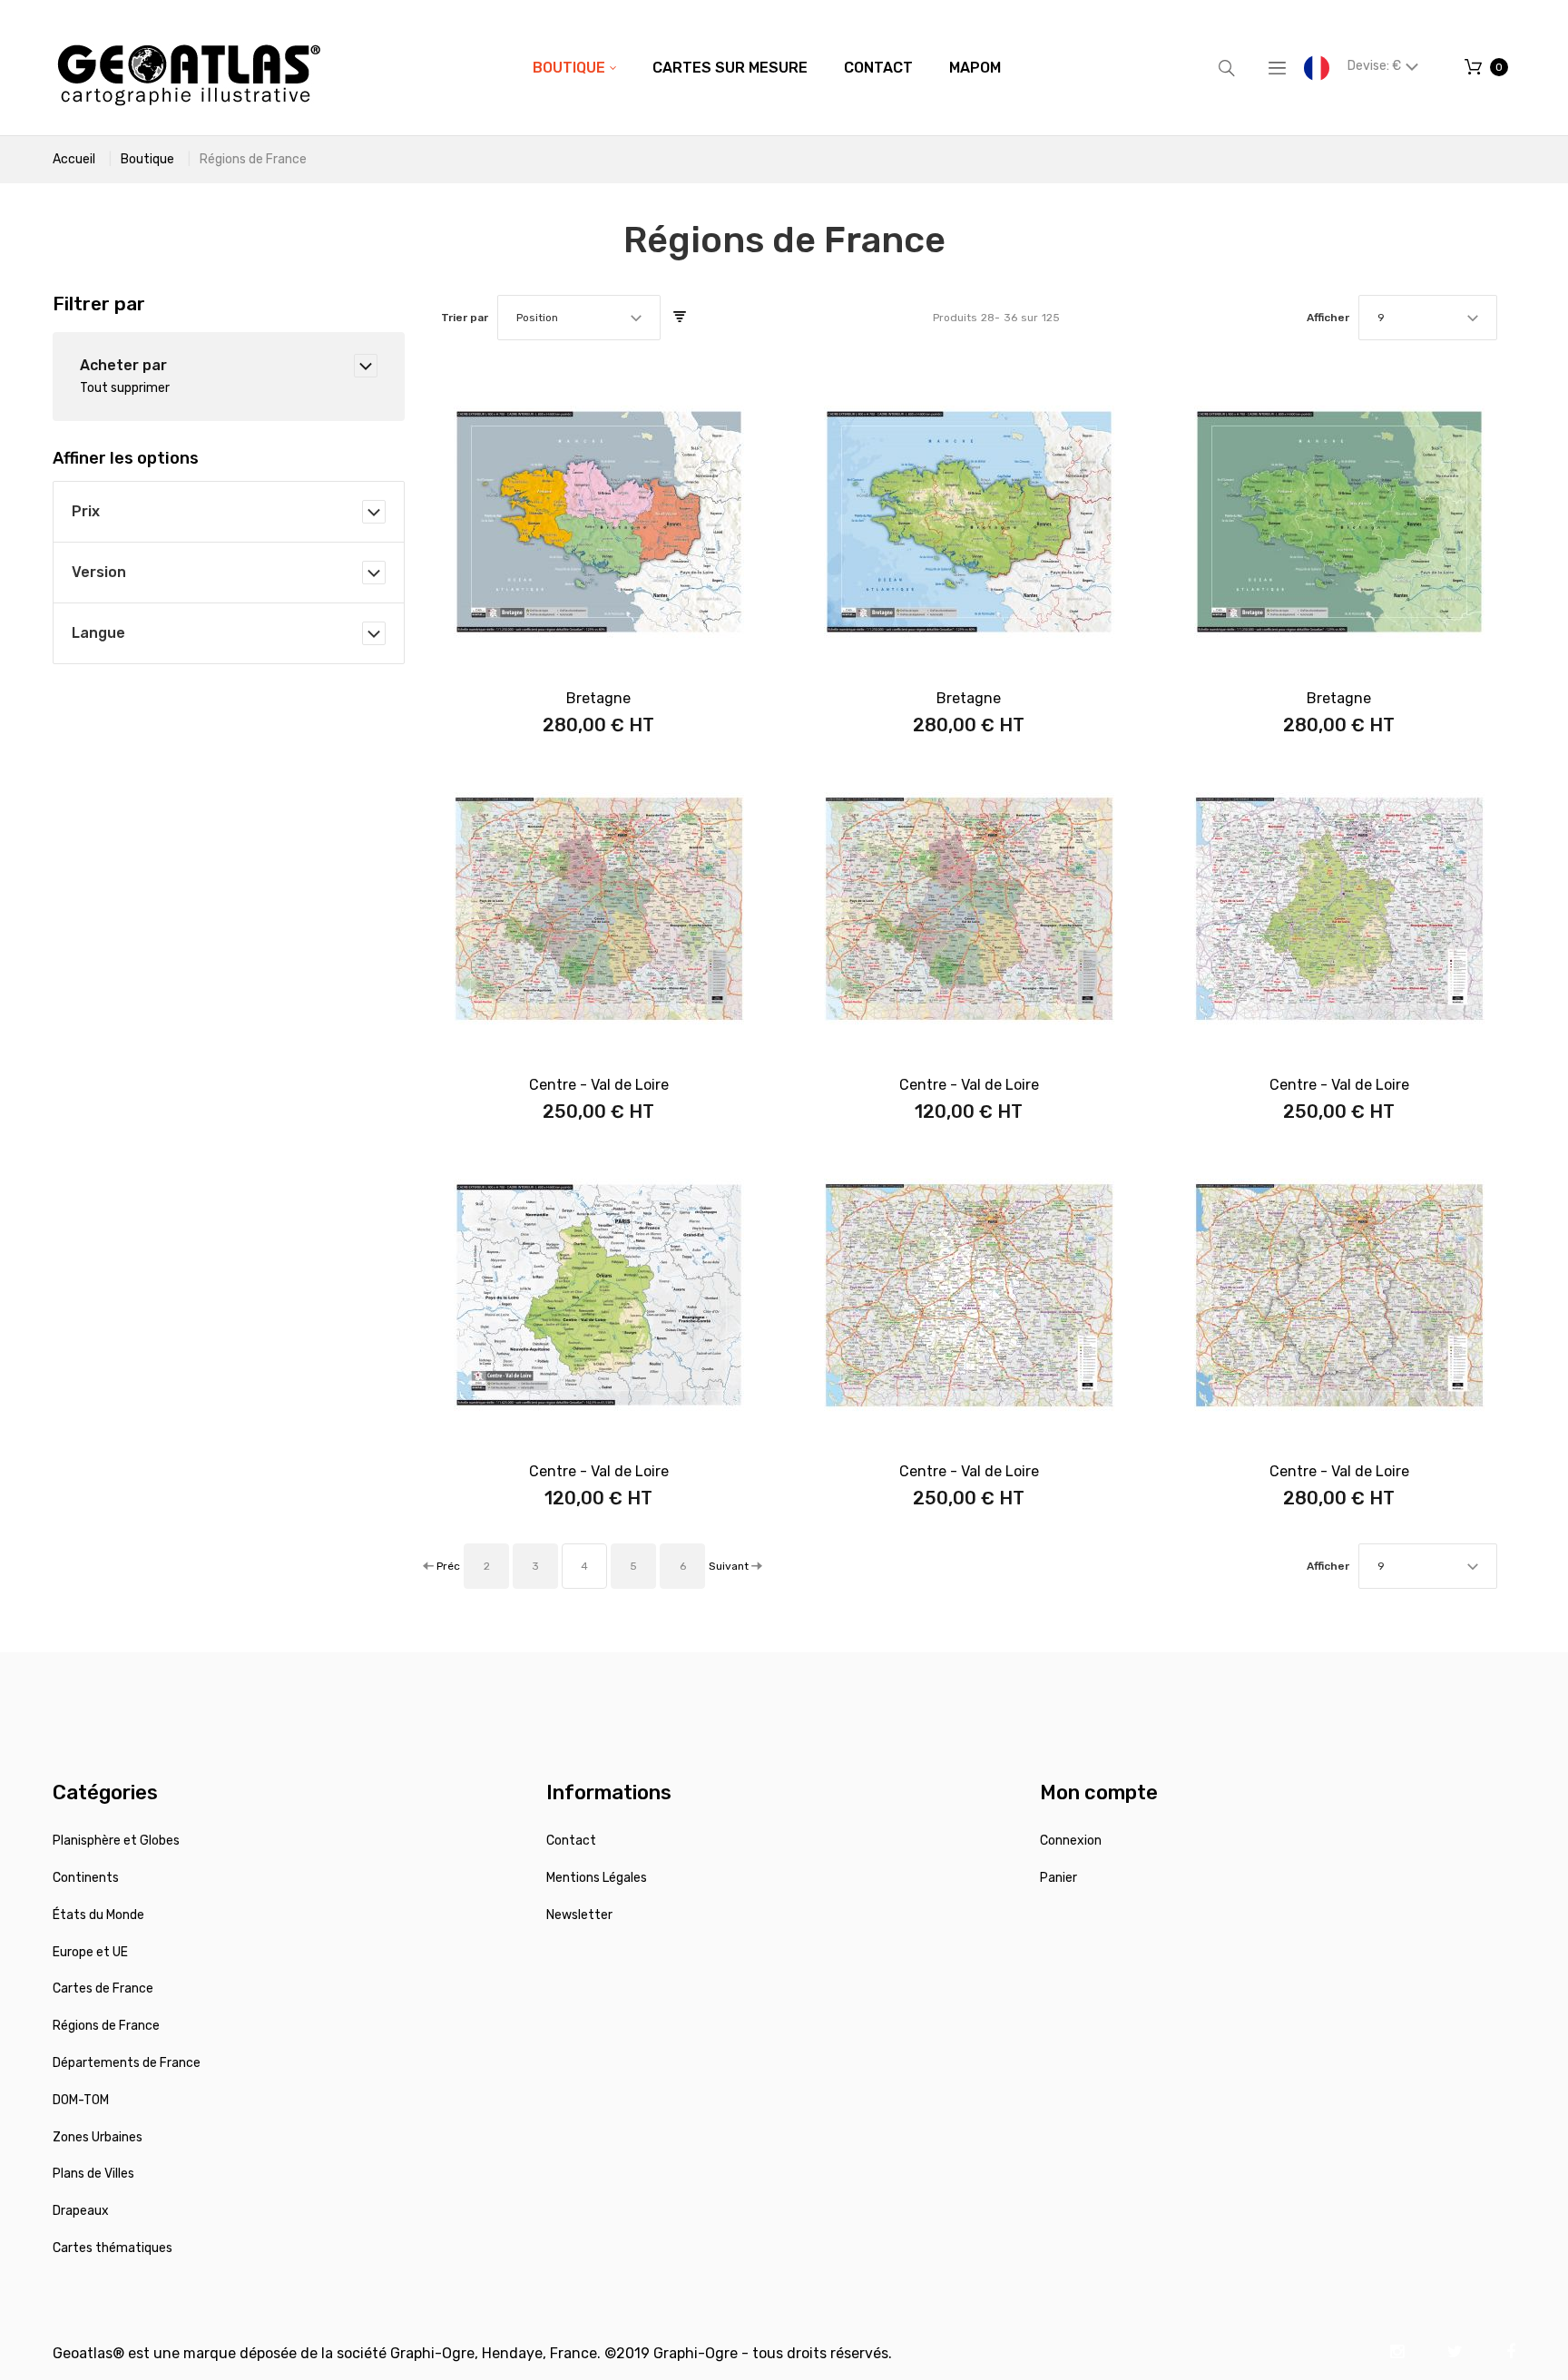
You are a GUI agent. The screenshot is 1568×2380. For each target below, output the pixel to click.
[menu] (767, 68)
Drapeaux (81, 2211)
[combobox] (579, 318)
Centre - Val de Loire (599, 1085)
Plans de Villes (93, 2174)
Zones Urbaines (98, 2137)
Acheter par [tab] (123, 365)
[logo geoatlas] (189, 68)
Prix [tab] (86, 511)
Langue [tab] (98, 633)
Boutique (147, 159)
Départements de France (127, 2063)
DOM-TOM (81, 2100)
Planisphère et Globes (116, 1841)
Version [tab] (99, 572)
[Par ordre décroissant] (680, 318)
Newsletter (579, 1915)
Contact (571, 1841)
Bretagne (598, 698)
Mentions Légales (597, 1878)
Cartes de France (103, 1988)
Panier (1058, 1878)
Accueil (74, 159)
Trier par (465, 318)
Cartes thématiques (113, 2248)
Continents (86, 1878)
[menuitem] (574, 68)
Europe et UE (90, 1952)
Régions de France (106, 2026)
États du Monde (98, 1915)
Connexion (1071, 1841)
